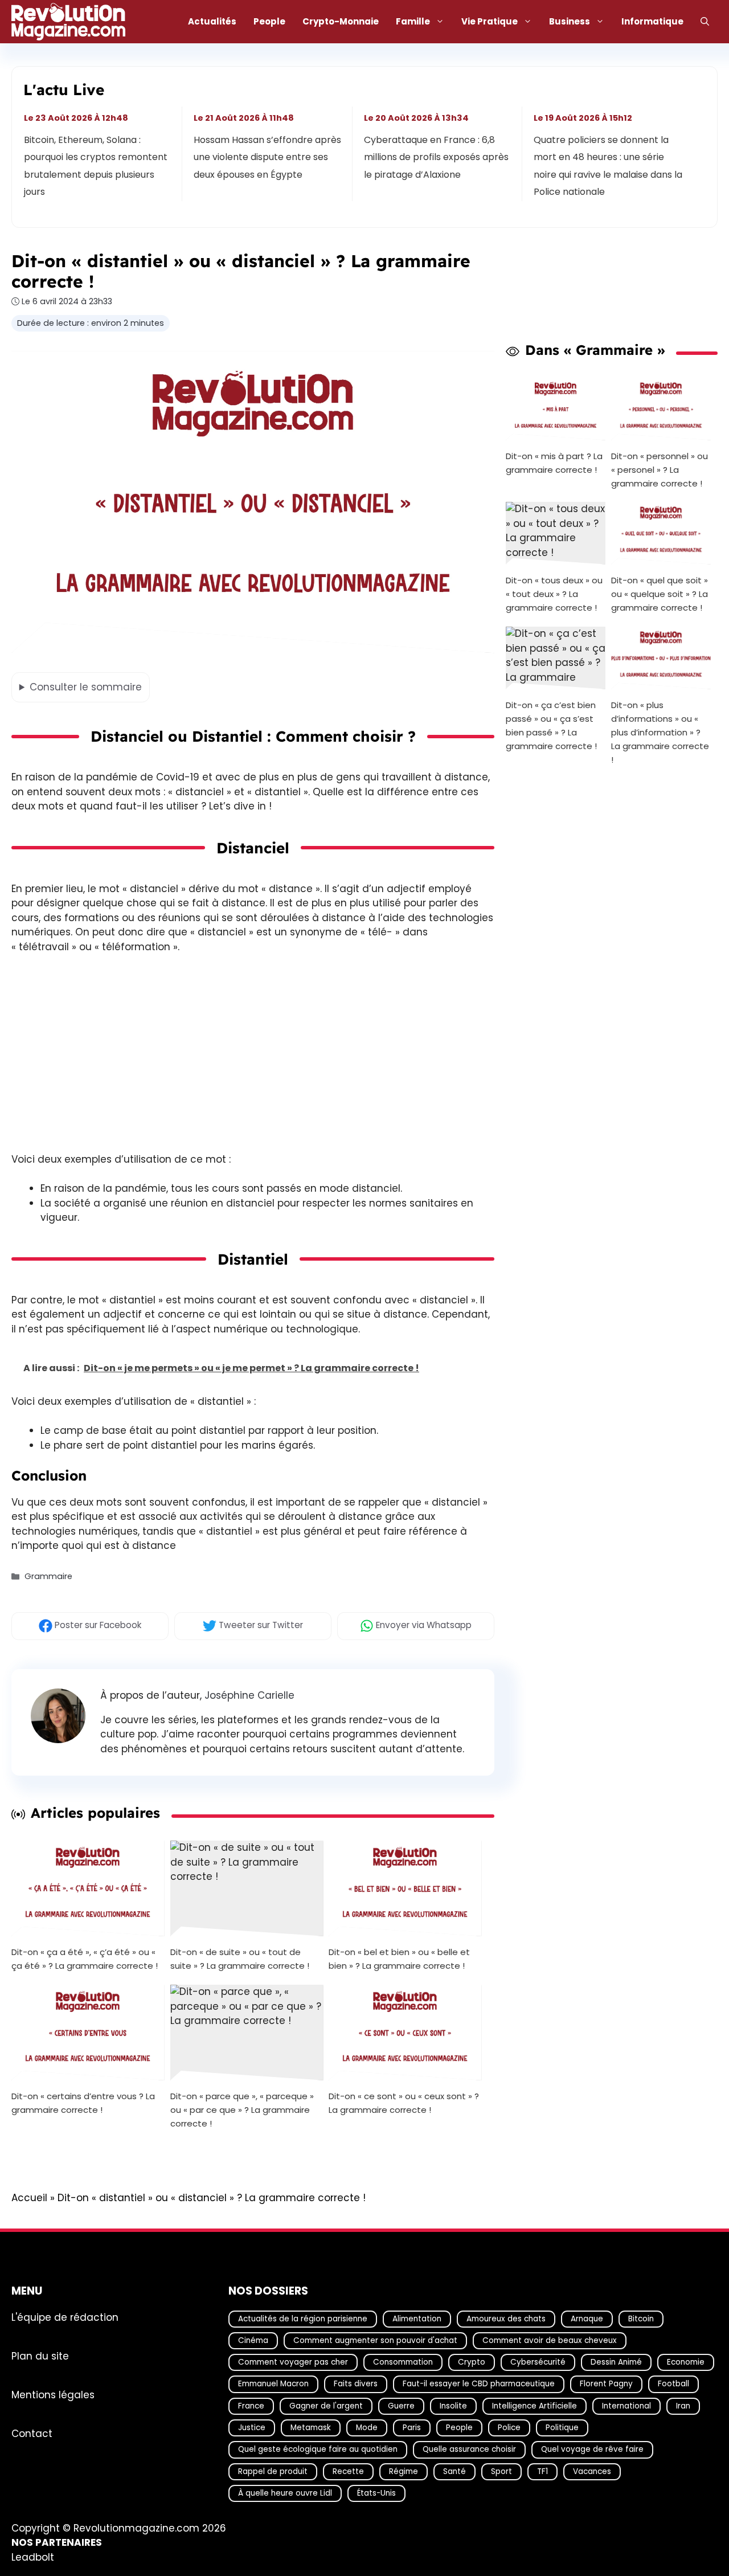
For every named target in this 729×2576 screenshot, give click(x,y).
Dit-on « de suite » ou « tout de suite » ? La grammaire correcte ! (240, 1959)
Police (509, 2428)
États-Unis (376, 2493)
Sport (501, 2471)
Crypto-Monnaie (341, 21)
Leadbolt (33, 2557)
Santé (454, 2471)
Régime (404, 2471)
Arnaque (587, 2318)
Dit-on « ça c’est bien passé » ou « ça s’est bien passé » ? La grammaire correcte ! (551, 725)
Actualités (212, 21)
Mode (367, 2428)
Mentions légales (53, 2394)
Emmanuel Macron (273, 2384)
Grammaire (48, 1577)
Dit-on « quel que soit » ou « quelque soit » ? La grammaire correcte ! (660, 594)
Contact (32, 2433)
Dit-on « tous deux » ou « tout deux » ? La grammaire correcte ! (554, 594)
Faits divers (356, 2384)
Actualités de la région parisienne (303, 2318)
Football (673, 2384)
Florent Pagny (606, 2384)
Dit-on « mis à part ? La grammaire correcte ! (554, 462)
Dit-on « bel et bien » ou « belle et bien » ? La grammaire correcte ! (399, 1959)
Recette (348, 2471)
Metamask (311, 2428)
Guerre (401, 2406)
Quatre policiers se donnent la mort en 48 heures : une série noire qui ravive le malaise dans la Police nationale (608, 166)
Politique (562, 2428)
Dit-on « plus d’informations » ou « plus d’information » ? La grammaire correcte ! (660, 732)
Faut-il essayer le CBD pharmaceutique (479, 2384)
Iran (683, 2406)
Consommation (403, 2362)
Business (570, 21)
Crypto (472, 2362)
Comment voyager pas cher (293, 2362)
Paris (412, 2428)
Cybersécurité (538, 2362)
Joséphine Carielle (249, 1695)
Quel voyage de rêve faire (592, 2449)
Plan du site (40, 2356)
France (251, 2406)
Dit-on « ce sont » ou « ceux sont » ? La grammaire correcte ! (404, 2103)
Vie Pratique (490, 21)
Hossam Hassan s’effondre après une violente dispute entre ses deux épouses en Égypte (268, 157)
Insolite (453, 2406)
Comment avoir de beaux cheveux (550, 2340)
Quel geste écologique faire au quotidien (318, 2449)
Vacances (592, 2471)
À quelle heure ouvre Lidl (285, 2493)
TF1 (542, 2471)
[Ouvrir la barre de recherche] (705, 22)
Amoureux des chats (506, 2318)
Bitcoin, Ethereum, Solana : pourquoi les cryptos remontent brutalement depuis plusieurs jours (96, 166)
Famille (413, 21)
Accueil (29, 2198)
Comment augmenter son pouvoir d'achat (375, 2340)
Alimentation (417, 2318)
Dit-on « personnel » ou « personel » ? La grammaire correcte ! (660, 469)
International (626, 2406)
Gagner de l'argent (326, 2406)
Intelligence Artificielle (535, 2406)
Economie (686, 2362)
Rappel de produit (273, 2471)
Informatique (652, 21)
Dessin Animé (616, 2362)
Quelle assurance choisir (469, 2449)
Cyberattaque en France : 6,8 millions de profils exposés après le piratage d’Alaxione (436, 157)
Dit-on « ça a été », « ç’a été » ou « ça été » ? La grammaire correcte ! (85, 1959)
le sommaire (86, 687)
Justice (252, 2428)
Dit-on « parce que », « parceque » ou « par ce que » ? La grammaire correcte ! (242, 2110)
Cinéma (253, 2340)
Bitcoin (641, 2318)
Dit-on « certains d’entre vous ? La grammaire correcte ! (83, 2103)
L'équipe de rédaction (65, 2317)
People (269, 21)
